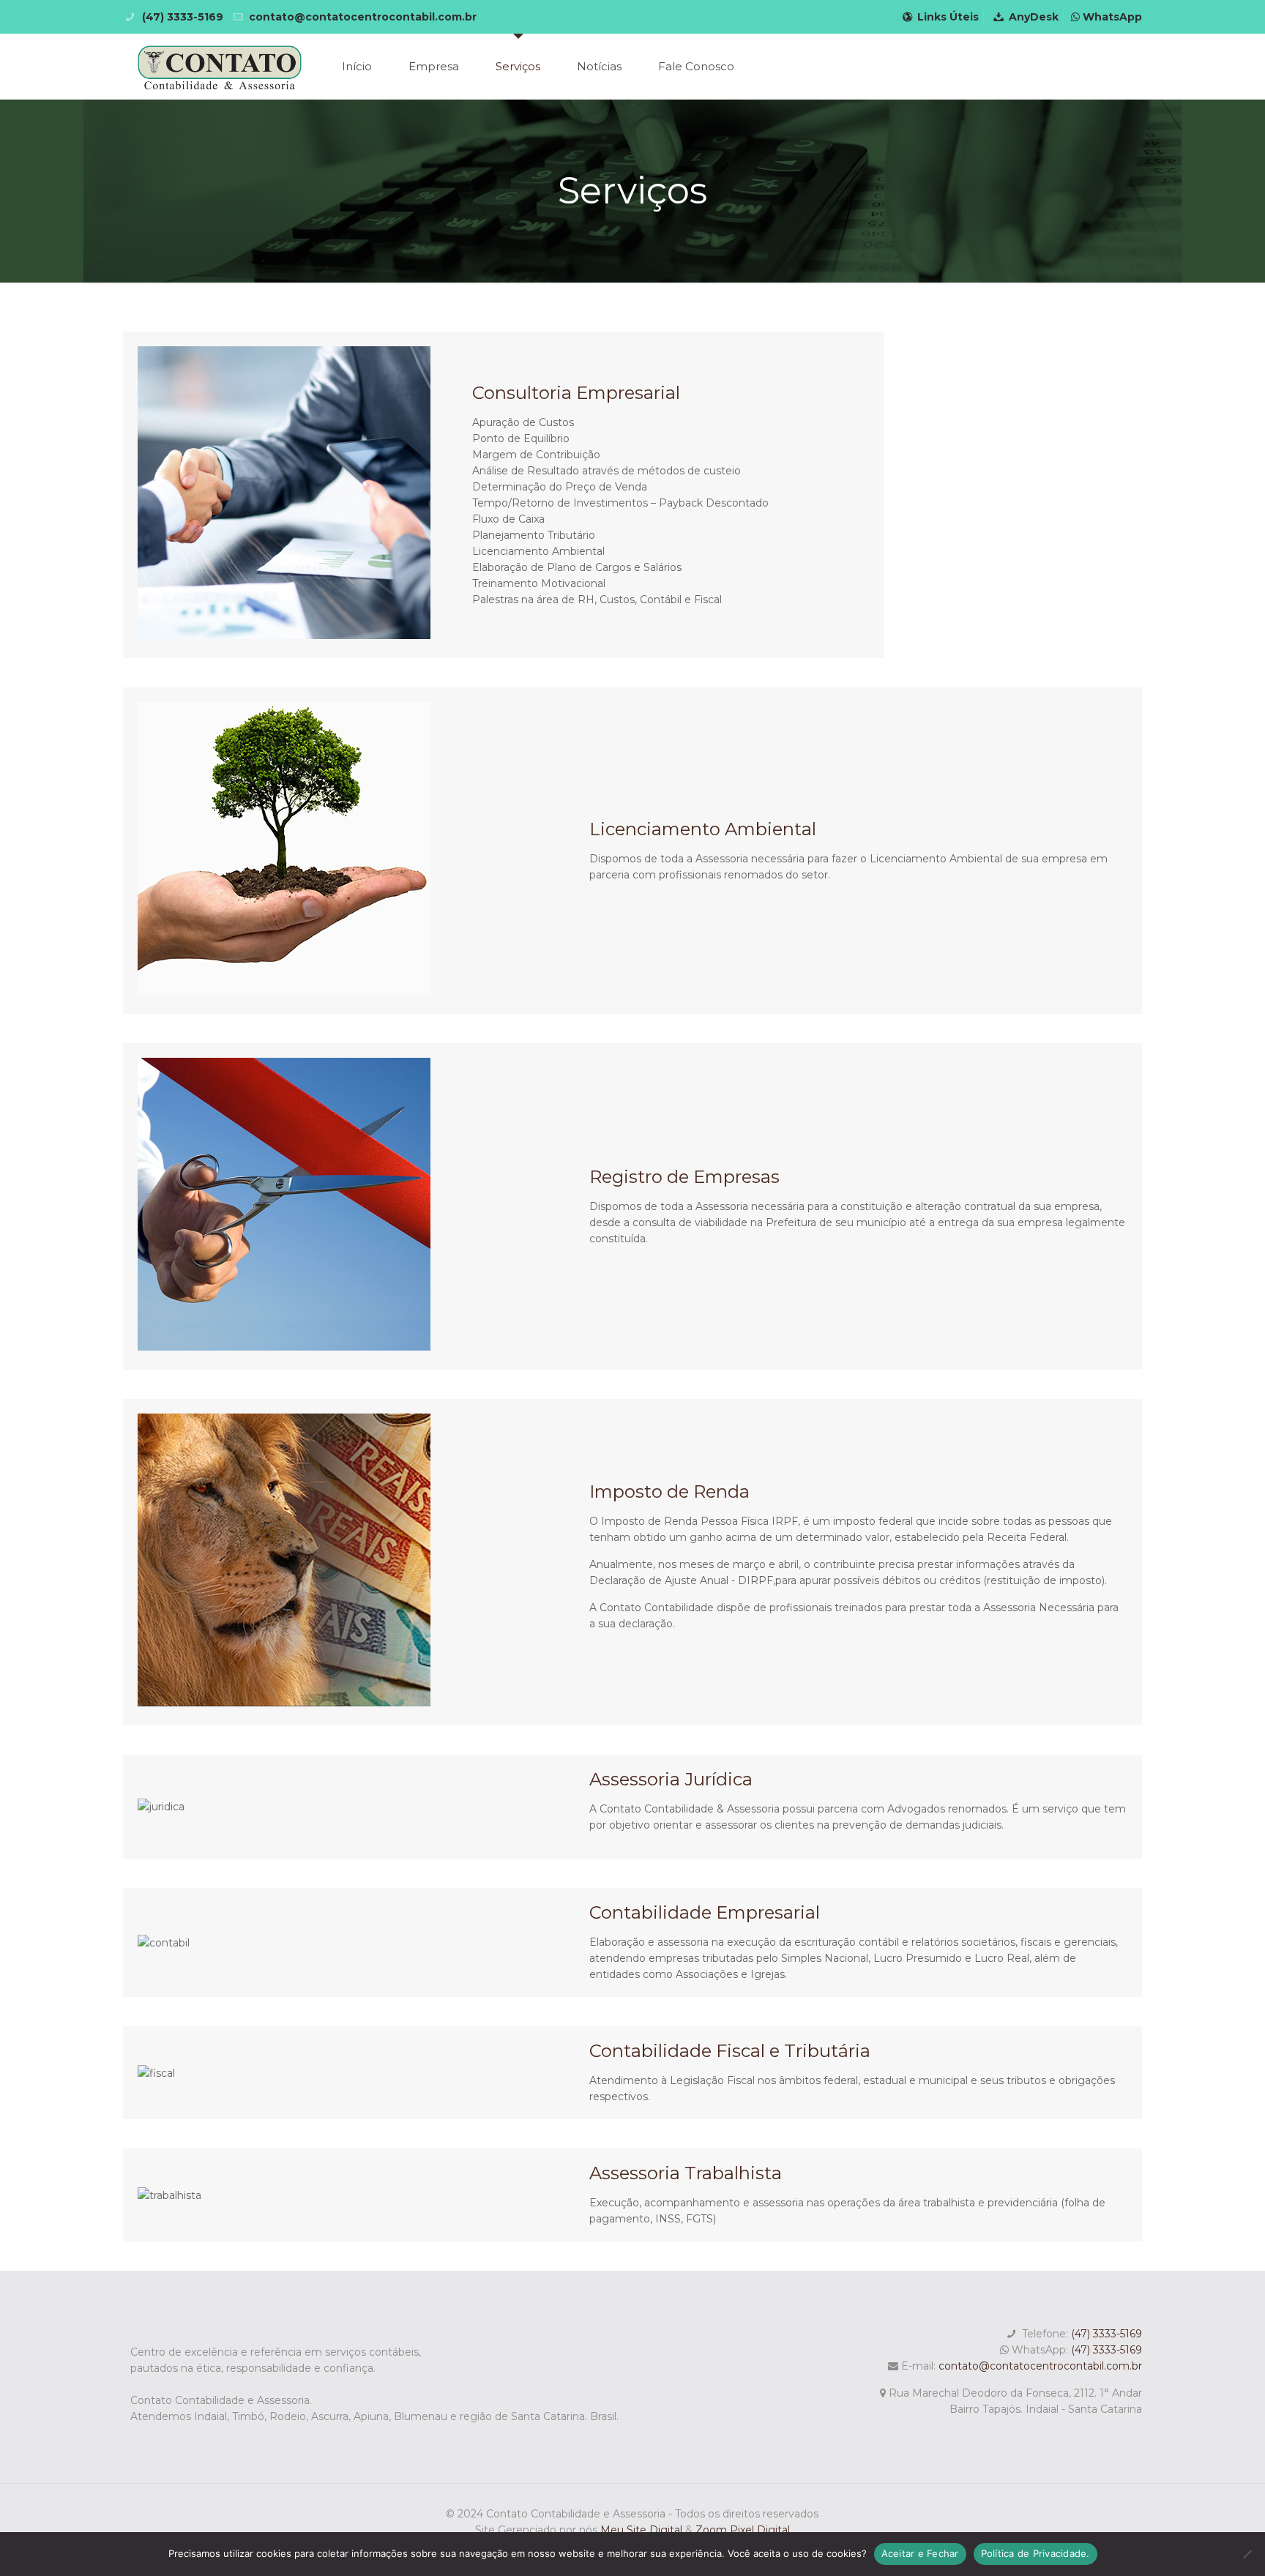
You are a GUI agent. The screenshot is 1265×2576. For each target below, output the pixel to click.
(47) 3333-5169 (1107, 2334)
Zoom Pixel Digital (743, 2530)
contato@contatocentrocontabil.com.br (1040, 2366)
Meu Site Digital (643, 2530)
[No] (1247, 2554)
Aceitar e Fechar (920, 2553)
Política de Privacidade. (1035, 2553)
